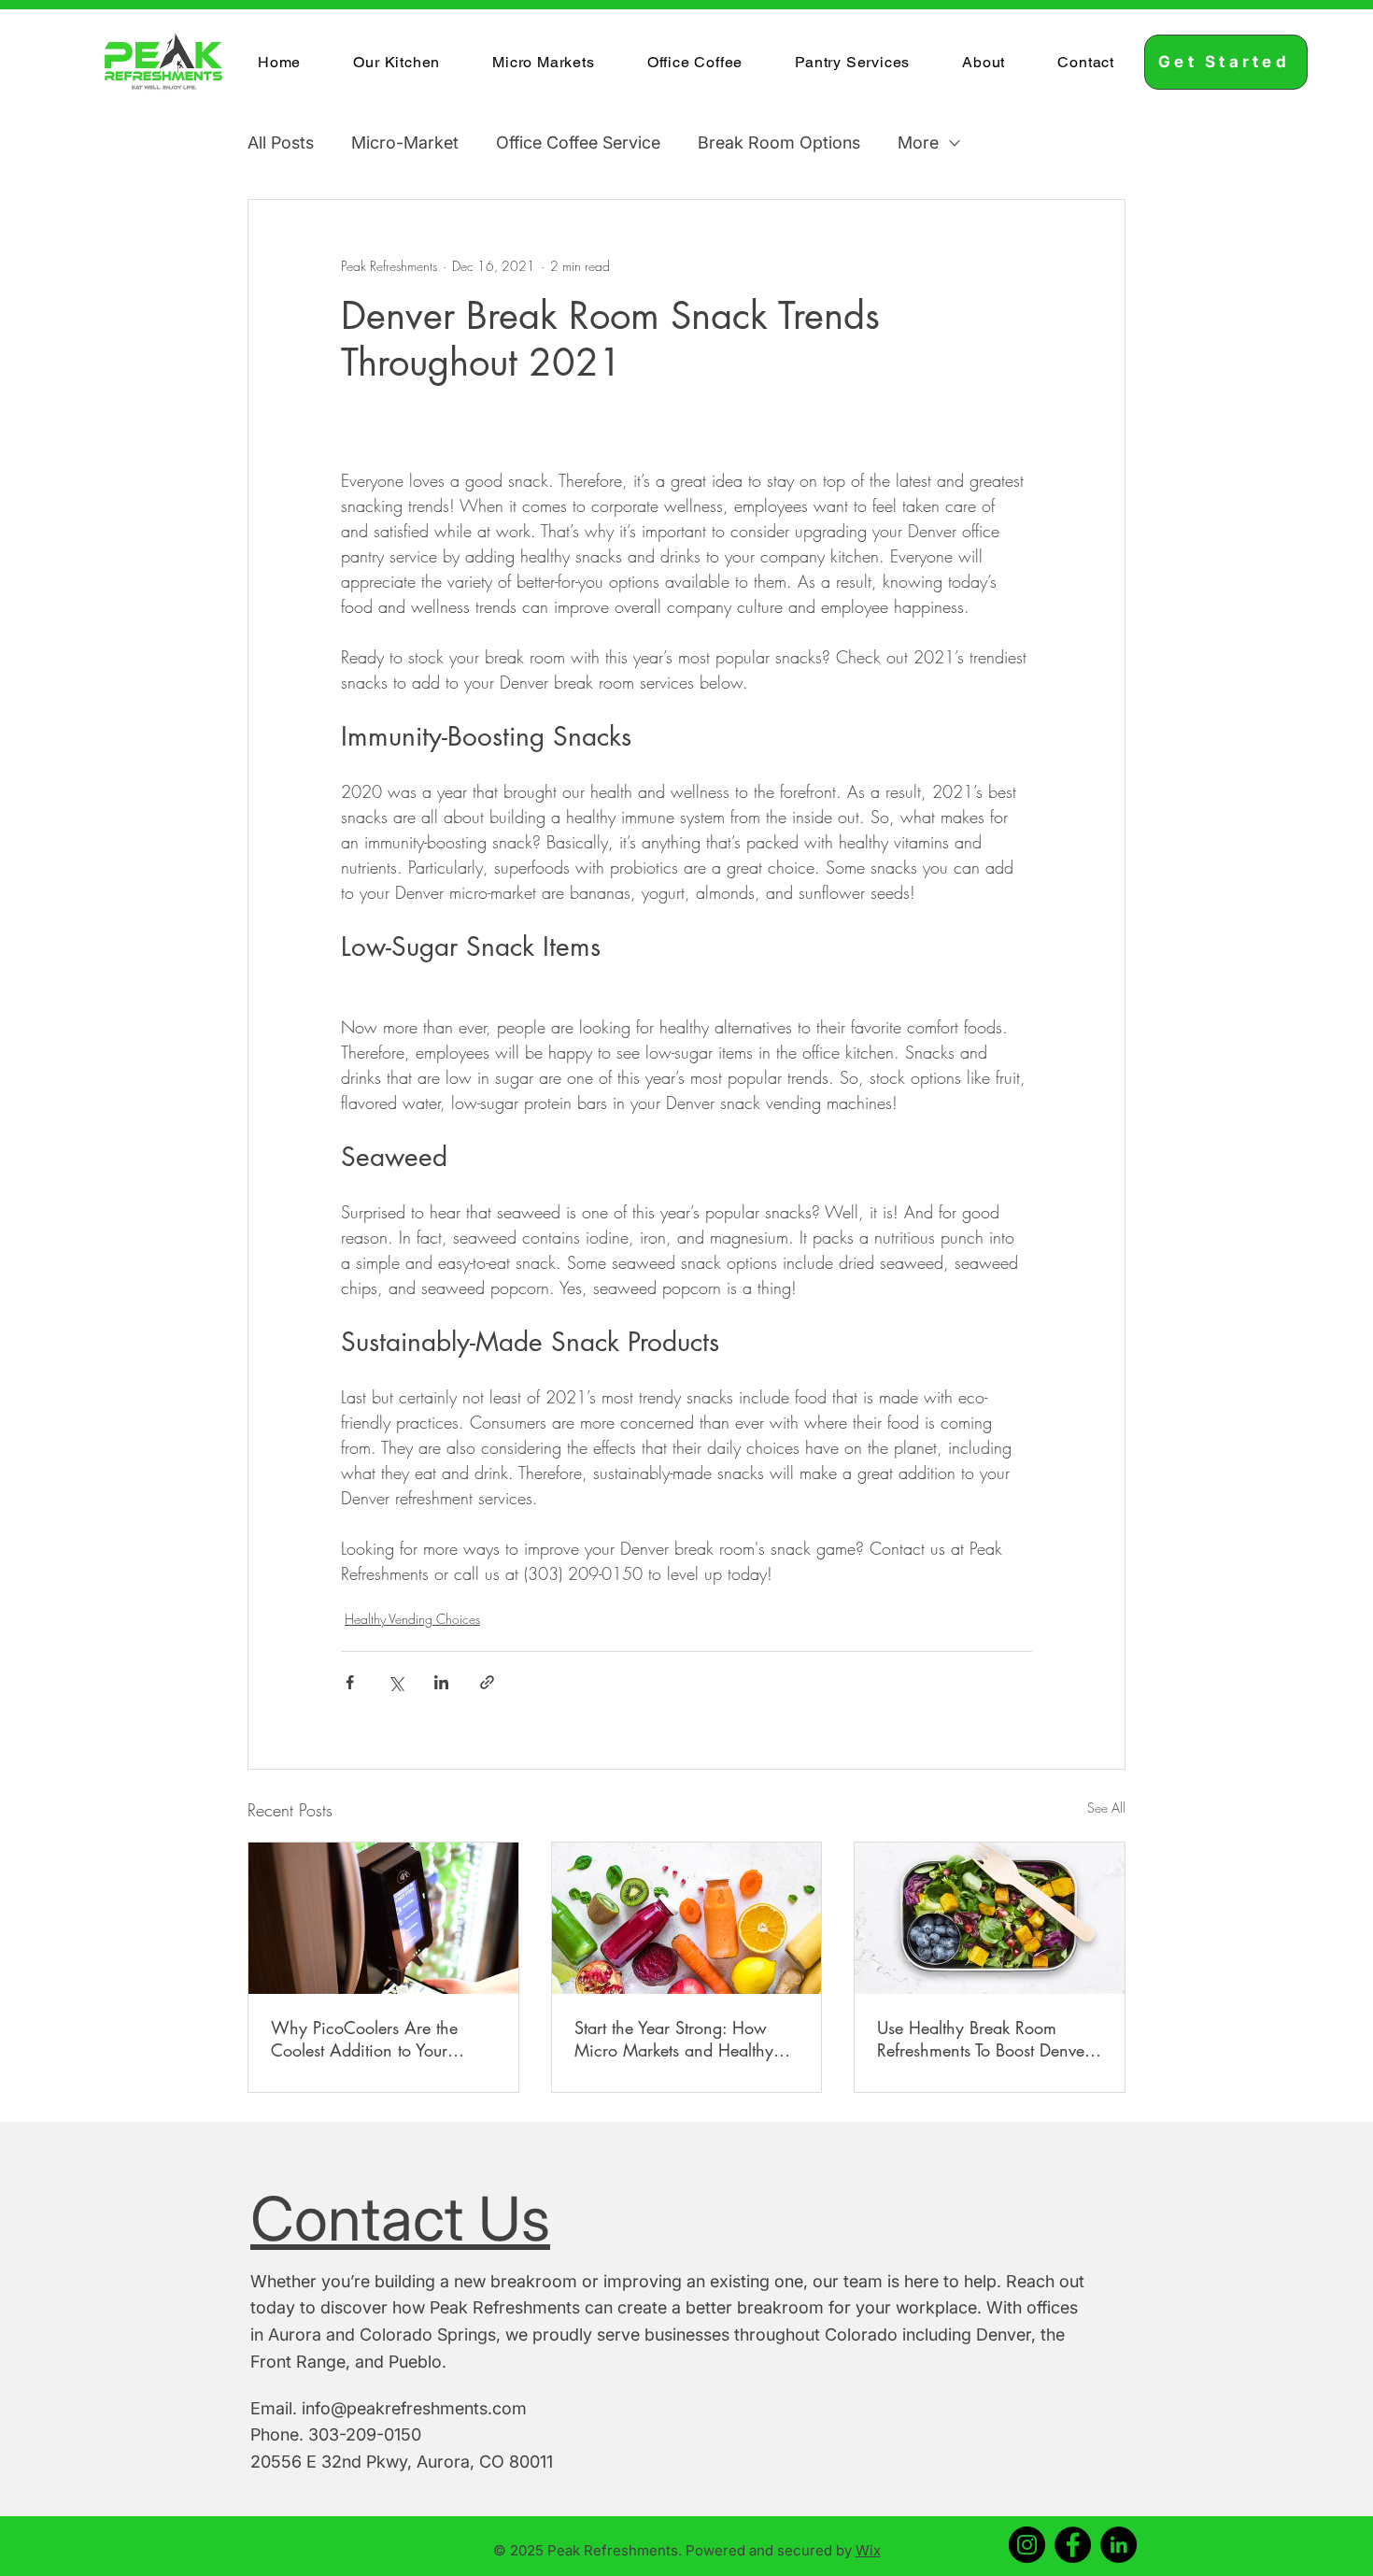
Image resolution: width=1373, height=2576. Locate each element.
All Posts (281, 142)
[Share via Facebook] (350, 1682)
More (918, 142)
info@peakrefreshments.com (414, 2408)
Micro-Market (405, 142)
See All (1106, 1807)
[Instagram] (1027, 2545)
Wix (868, 2550)
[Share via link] (487, 1682)
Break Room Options (779, 142)
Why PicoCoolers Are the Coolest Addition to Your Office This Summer (364, 2039)
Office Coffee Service (578, 142)
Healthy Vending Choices (412, 1619)
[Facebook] (1073, 2545)
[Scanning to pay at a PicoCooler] (383, 1918)
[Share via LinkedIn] (441, 1682)
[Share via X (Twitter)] (396, 1682)
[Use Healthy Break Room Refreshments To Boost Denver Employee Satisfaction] (990, 1918)
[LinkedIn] (1118, 2545)
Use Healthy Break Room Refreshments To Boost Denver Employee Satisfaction (984, 2039)
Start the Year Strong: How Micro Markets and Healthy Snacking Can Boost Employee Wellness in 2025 (686, 2039)
